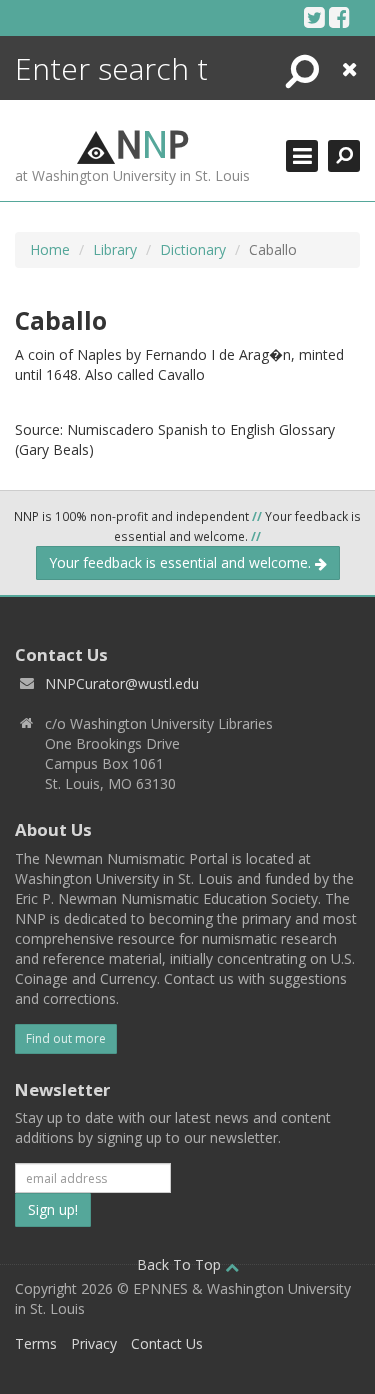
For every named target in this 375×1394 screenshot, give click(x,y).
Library (115, 249)
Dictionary (193, 249)
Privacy (94, 1343)
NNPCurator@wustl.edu (122, 683)
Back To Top (181, 1264)
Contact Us (167, 1343)
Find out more (66, 1038)
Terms (36, 1343)
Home (50, 249)
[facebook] (339, 17)
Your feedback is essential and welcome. (182, 562)
